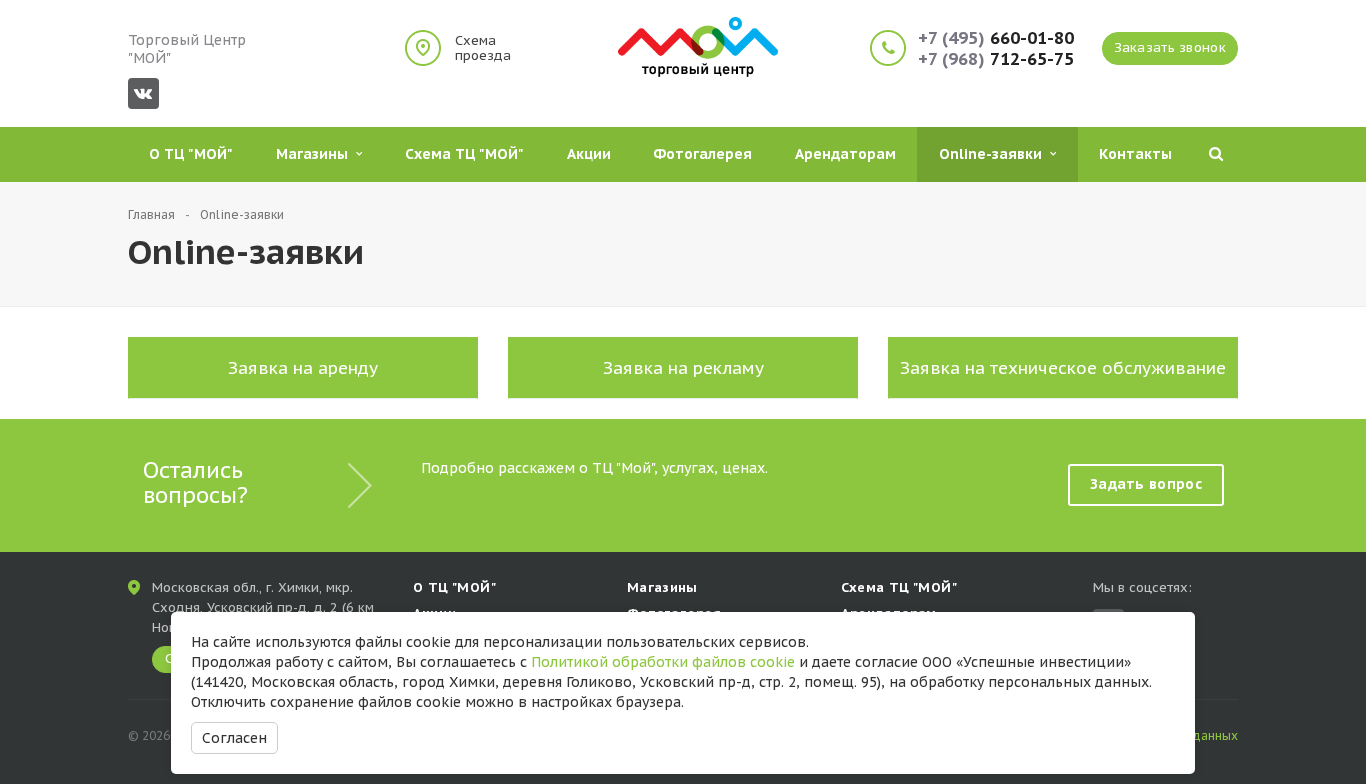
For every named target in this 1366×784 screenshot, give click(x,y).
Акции (589, 154)
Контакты (1135, 154)
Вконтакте (143, 93)
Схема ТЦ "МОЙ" (464, 154)
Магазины (316, 154)
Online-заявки (994, 154)
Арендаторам (845, 154)
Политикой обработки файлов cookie (663, 662)
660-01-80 (996, 38)
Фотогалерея (702, 154)
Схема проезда (483, 48)
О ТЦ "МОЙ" (191, 154)
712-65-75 (996, 59)
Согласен (234, 738)
